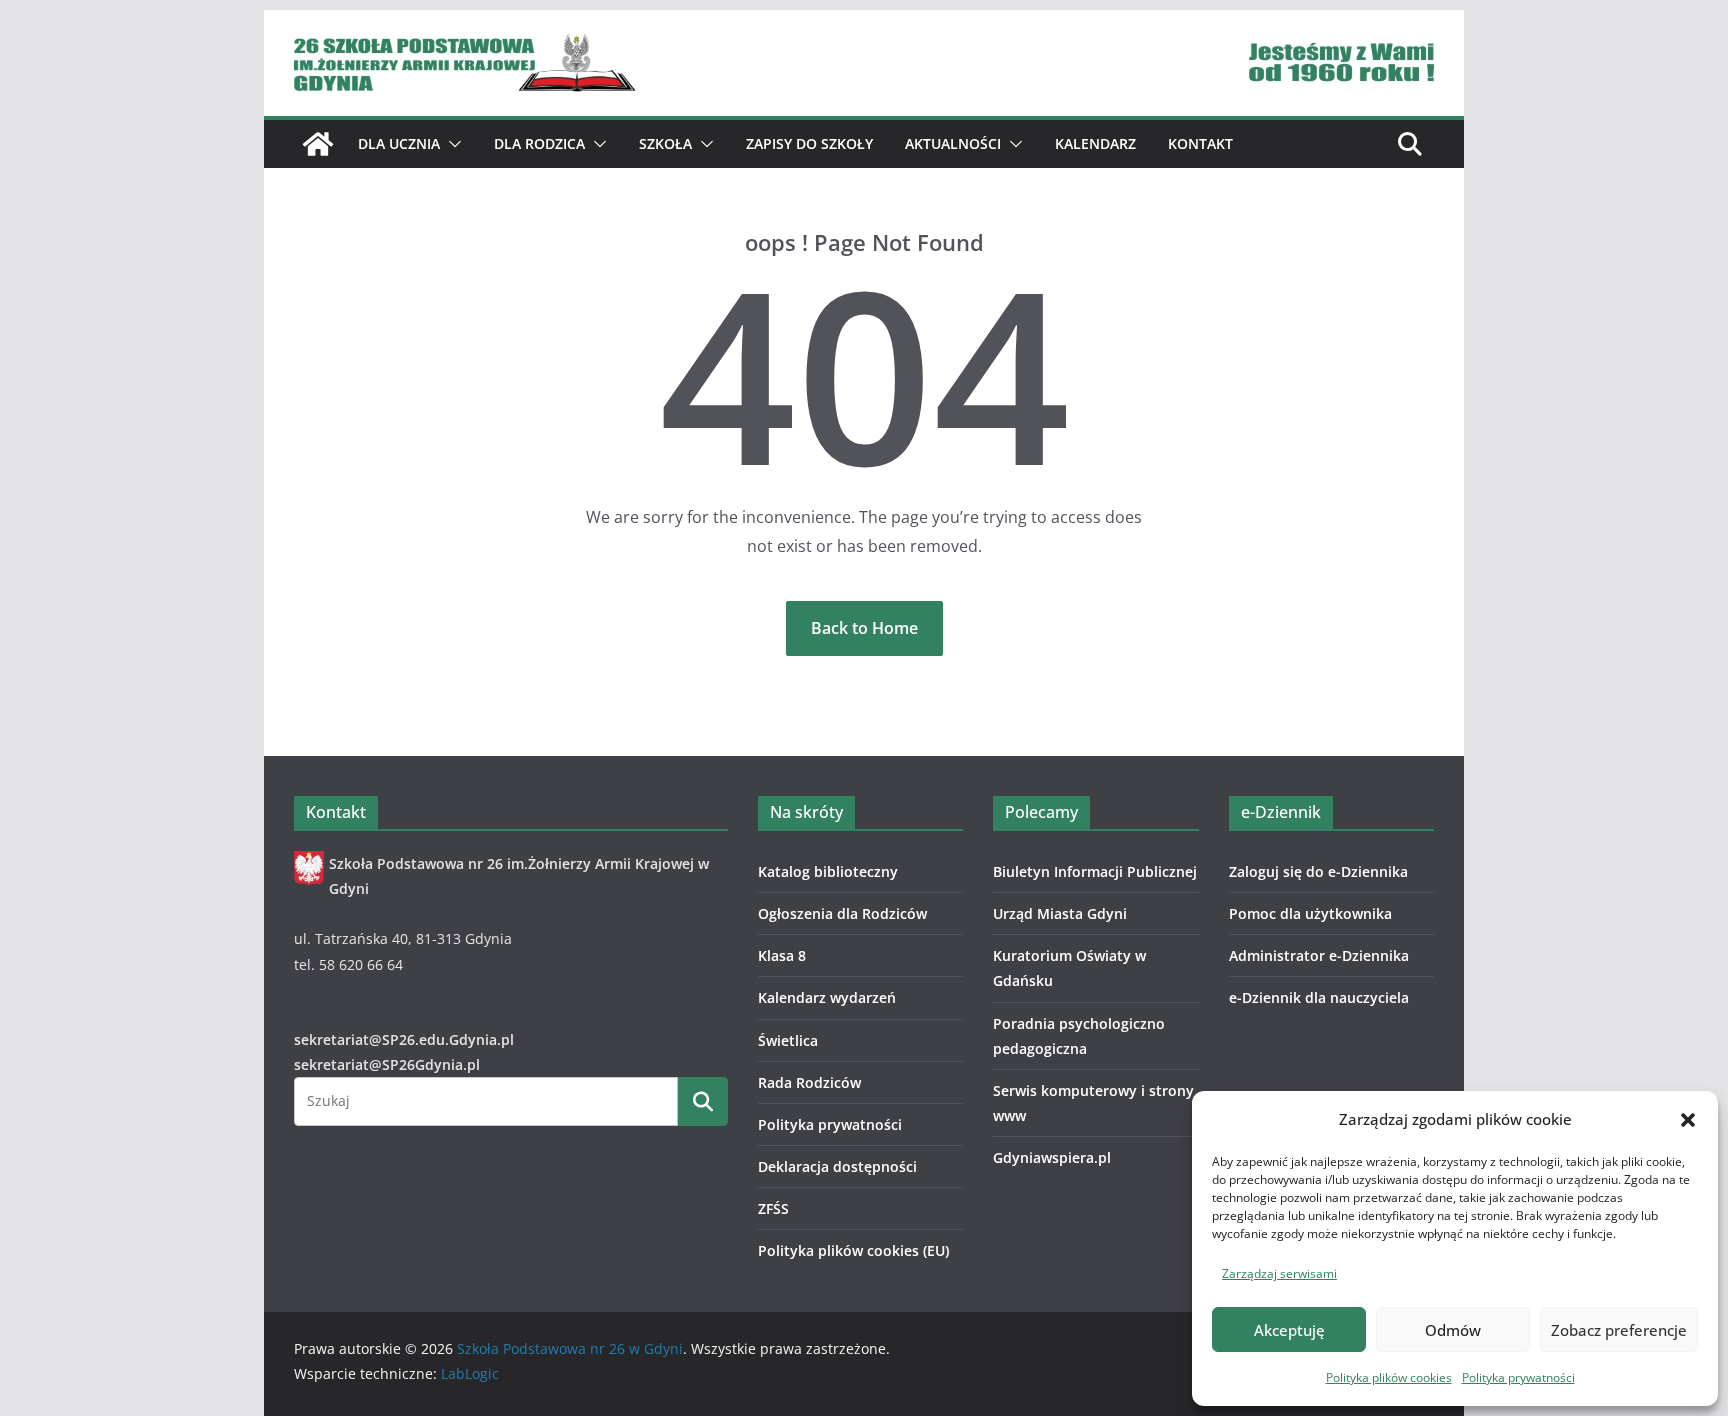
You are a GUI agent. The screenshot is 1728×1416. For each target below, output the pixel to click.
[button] (1688, 1120)
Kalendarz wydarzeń (827, 997)
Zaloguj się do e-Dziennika (1318, 871)
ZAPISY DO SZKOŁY (809, 143)
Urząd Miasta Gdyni (1060, 913)
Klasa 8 (782, 955)
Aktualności (953, 143)
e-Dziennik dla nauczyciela (1319, 997)
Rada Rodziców (809, 1082)
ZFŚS (773, 1208)
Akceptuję (1289, 1330)
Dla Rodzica (539, 143)
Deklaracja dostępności (837, 1166)
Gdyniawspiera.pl (1052, 1157)
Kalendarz (1095, 143)
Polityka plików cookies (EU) (853, 1250)
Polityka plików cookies (1389, 1377)
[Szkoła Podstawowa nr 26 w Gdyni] (318, 144)
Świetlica (788, 1040)
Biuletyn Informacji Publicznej (1095, 871)
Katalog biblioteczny (828, 871)
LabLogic (470, 1373)
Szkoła (665, 143)
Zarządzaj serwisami (1279, 1273)
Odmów (1453, 1330)
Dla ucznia (399, 143)
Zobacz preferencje (1619, 1330)
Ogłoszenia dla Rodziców (842, 913)
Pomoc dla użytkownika (1310, 913)
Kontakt (1200, 143)
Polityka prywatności (1518, 1377)
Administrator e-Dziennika (1319, 955)
